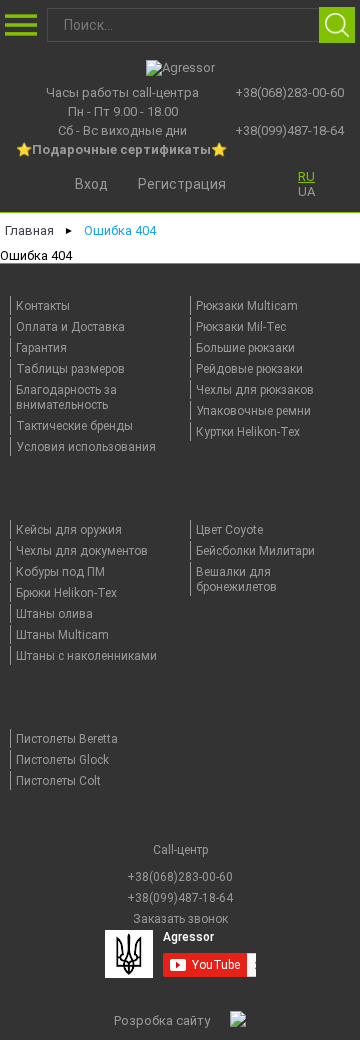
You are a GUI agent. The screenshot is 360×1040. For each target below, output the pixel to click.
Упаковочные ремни (253, 411)
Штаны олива (54, 614)
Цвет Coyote (229, 530)
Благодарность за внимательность (66, 397)
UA (306, 191)
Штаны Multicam (62, 635)
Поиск (337, 25)
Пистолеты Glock (62, 760)
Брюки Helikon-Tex (66, 593)
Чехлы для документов (82, 551)
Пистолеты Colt (58, 781)
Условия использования (86, 447)
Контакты (43, 306)
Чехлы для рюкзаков (255, 390)
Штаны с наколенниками (86, 656)
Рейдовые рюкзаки (249, 369)
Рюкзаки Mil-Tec (241, 327)
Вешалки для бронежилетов (236, 579)
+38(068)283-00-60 (289, 92)
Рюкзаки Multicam (247, 306)
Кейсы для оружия (69, 530)
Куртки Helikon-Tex (248, 432)
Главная (29, 230)
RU (306, 176)
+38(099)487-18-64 (289, 130)
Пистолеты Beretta (67, 739)
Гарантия (41, 348)
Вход (91, 184)
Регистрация (182, 184)
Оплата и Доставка (70, 327)
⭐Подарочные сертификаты (113, 149)
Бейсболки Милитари (255, 551)
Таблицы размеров (70, 369)
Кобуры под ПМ (60, 572)
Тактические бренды (74, 426)
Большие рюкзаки (245, 348)
